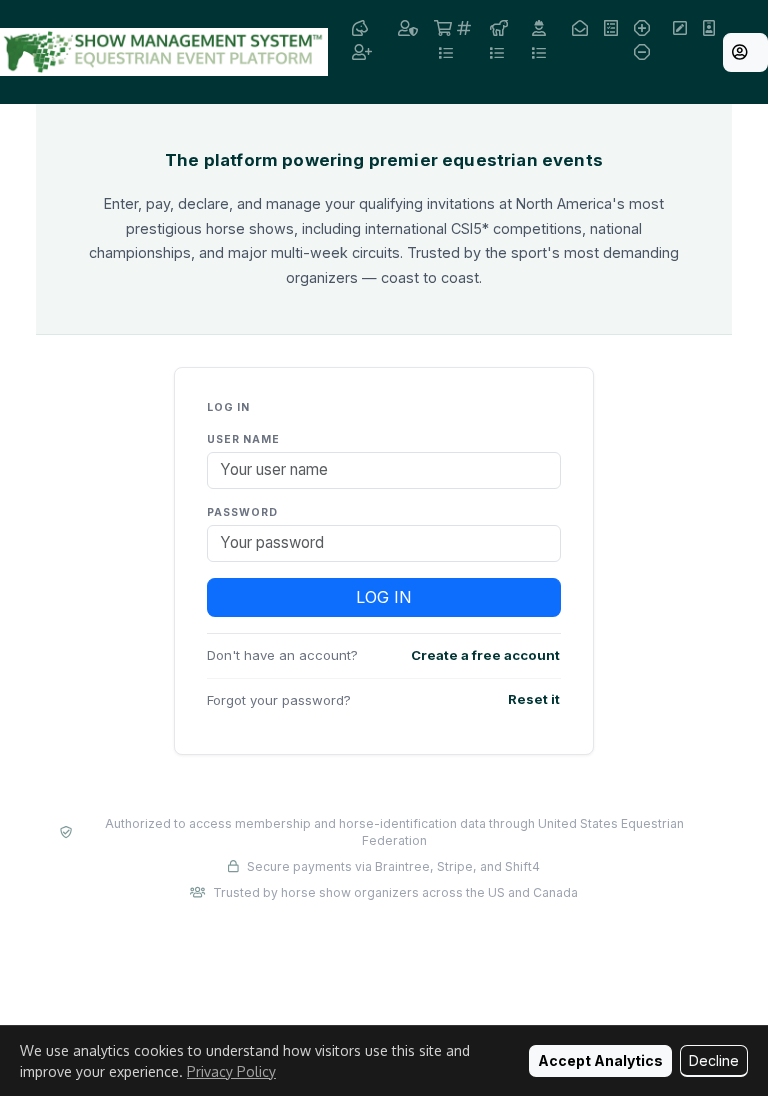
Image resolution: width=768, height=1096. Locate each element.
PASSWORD (242, 512)
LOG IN (384, 597)
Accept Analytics (600, 1060)
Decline (714, 1060)
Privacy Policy (231, 1071)
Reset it (534, 699)
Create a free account (485, 655)
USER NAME (243, 439)
